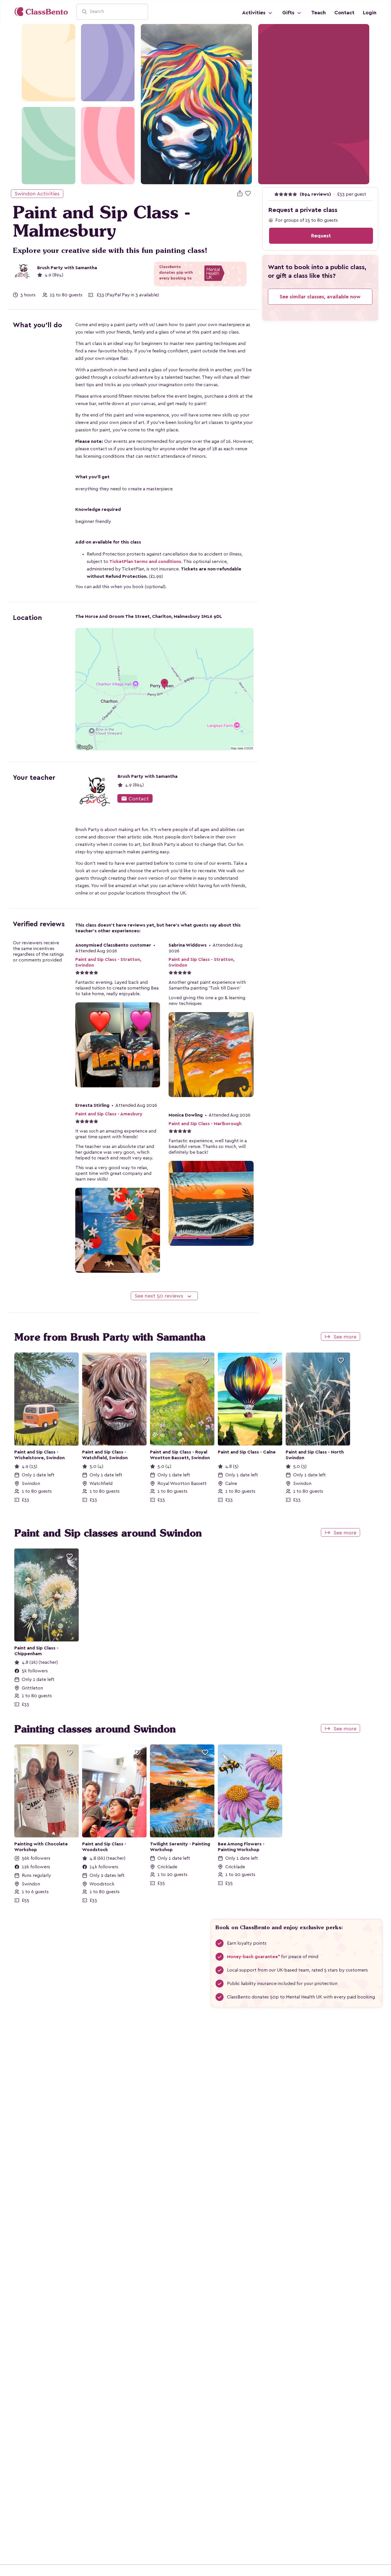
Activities (254, 13)
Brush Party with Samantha (67, 268)
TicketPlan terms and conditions (145, 562)
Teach (318, 13)
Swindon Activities (37, 194)
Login (370, 13)
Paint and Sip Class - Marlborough (205, 1124)
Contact (344, 13)
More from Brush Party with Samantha (110, 1337)
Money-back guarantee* (253, 1957)
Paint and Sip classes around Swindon (108, 1533)
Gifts (289, 13)
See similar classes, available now (320, 297)
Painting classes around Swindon (95, 1729)
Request (321, 236)
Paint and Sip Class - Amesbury (109, 1114)
